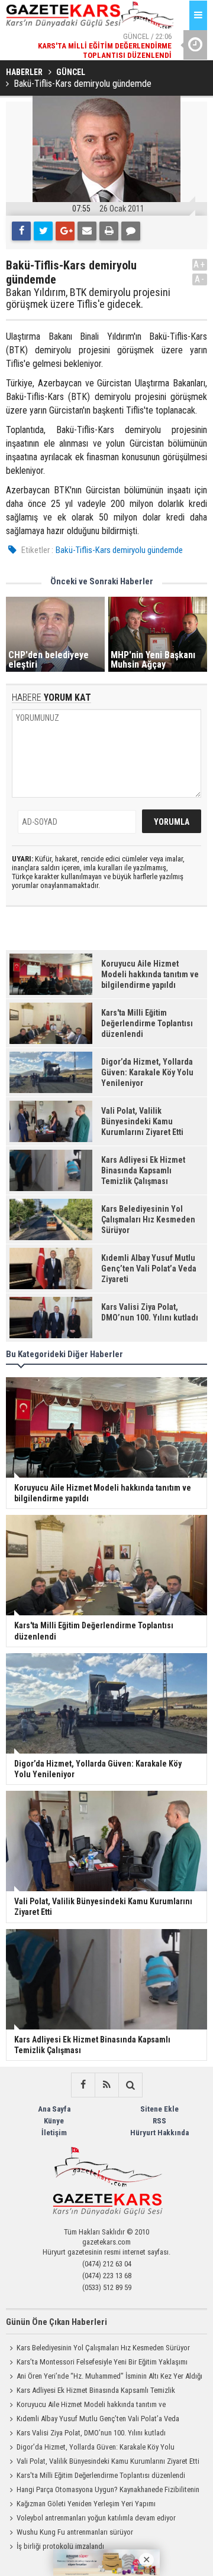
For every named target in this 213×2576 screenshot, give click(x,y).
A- (200, 279)
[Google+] (65, 231)
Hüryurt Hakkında (159, 2133)
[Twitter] (43, 231)
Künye (54, 2121)
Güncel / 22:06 (105, 46)
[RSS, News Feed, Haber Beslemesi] (106, 2085)
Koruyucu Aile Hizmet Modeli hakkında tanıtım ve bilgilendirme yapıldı (86, 2406)
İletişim (54, 2133)
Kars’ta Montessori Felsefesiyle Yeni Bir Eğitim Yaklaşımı (102, 2362)
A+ (200, 264)
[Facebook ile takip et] (83, 2085)
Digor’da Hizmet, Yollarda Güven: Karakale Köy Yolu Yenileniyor (90, 2448)
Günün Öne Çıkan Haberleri (57, 2322)
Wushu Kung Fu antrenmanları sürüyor (75, 2532)
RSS (159, 2121)
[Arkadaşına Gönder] (87, 231)
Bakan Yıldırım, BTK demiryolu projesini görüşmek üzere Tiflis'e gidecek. (88, 298)
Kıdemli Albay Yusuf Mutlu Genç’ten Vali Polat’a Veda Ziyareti (93, 2420)
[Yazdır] (109, 231)
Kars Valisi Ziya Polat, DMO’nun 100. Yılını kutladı (91, 2433)
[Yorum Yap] (131, 231)
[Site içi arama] (130, 2085)
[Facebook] (21, 231)
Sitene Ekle (159, 2109)
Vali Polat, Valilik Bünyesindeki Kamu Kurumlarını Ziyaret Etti (108, 2461)
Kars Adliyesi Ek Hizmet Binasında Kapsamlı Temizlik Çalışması (91, 2392)
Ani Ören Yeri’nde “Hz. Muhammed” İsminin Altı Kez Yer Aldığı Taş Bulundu (104, 2377)
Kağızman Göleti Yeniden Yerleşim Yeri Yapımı (86, 2504)
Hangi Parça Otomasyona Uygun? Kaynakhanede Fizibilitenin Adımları (103, 2491)
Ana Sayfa (54, 2109)
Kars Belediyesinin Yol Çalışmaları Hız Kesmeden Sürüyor (103, 2348)
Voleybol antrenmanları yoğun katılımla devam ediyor (96, 2518)
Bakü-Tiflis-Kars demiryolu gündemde (119, 550)
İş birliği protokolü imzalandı (60, 2546)
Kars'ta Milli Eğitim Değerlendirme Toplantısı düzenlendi (101, 2475)
